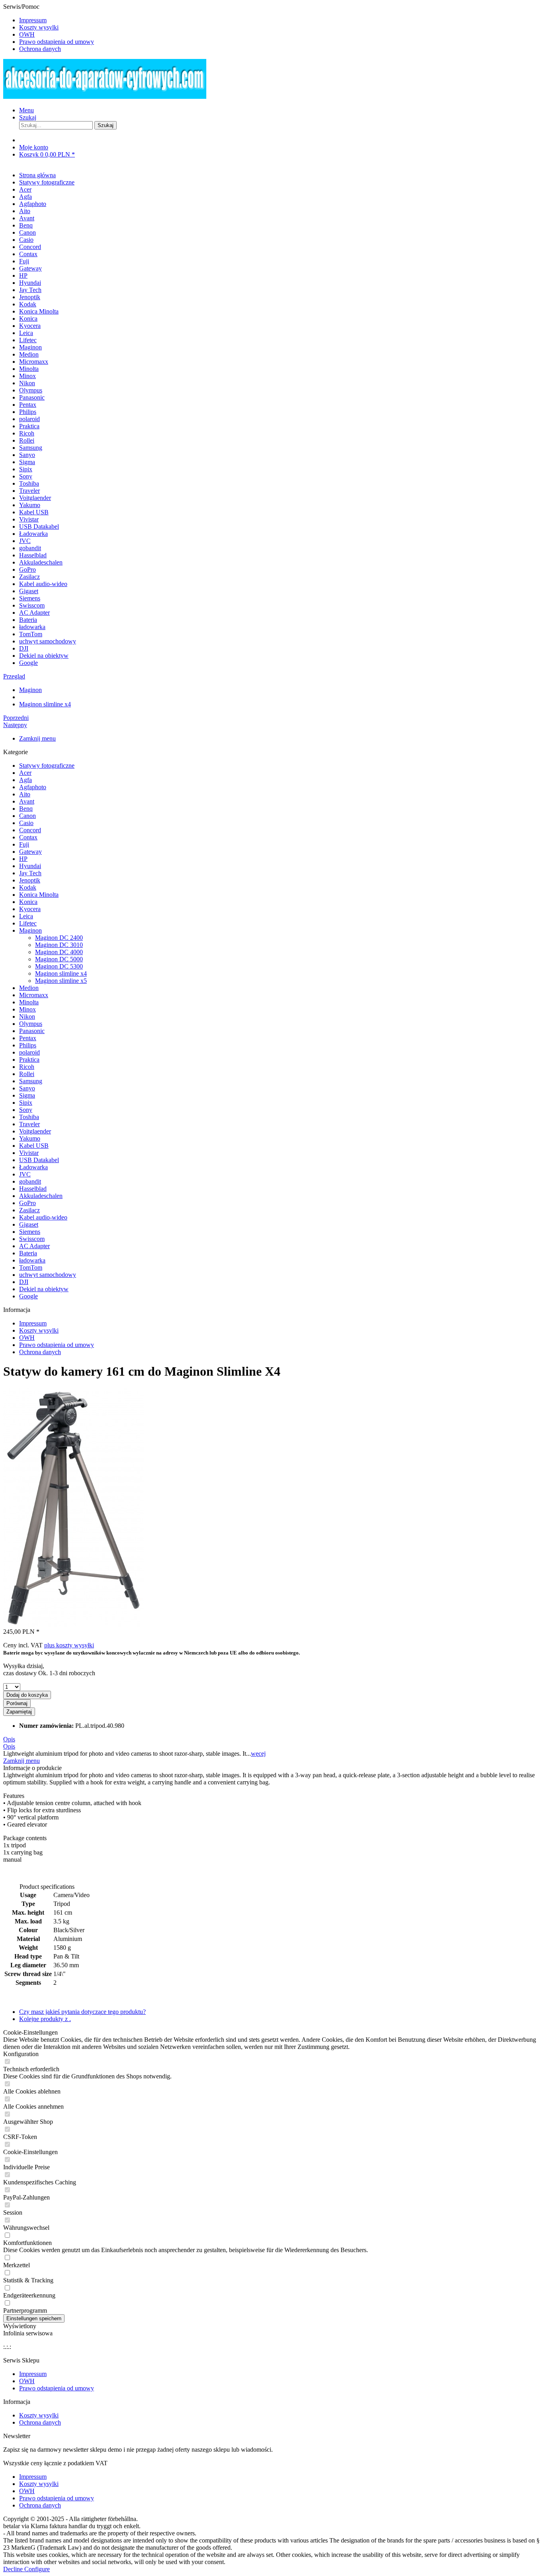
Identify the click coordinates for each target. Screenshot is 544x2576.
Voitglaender (35, 1131)
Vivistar (29, 1153)
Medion (29, 988)
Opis (9, 1739)
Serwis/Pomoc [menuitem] (49, 28)
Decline (14, 2569)
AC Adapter (34, 1246)
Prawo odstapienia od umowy (57, 42)
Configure (37, 2569)
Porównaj (17, 1703)
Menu (26, 110)
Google (28, 1296)
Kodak (28, 887)
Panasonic (32, 1031)
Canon (27, 816)
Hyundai (30, 866)
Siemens (30, 1232)
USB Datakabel (39, 1160)
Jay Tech (30, 873)
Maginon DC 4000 (59, 952)
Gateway (30, 852)
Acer (25, 773)
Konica (28, 902)
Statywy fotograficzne (47, 766)
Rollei (27, 1074)
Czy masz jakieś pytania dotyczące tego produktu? (82, 2012)
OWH (27, 34)
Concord (30, 830)
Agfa (25, 780)
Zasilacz (29, 1210)
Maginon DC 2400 (59, 938)
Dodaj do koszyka (27, 1695)
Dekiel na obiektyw (44, 1289)
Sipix (26, 1103)
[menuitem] (280, 20)
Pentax (28, 1038)
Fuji (24, 844)
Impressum (33, 20)
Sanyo (27, 1088)
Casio (26, 823)
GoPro (27, 1203)
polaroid (29, 1052)
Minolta (29, 1002)
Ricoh (27, 1067)
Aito (25, 794)
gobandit (30, 1181)
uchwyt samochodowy (48, 1275)
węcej (258, 1754)
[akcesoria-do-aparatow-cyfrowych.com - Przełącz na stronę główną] (105, 97)
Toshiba (29, 1117)
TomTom (31, 1267)
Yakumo (30, 1138)
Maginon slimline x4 (61, 973)
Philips (28, 1045)
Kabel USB (34, 1146)
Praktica (29, 1060)
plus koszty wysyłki (69, 1645)
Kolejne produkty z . (45, 2019)
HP (23, 859)
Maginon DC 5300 (59, 966)
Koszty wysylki (39, 27)
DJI (24, 1282)
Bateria (28, 1253)
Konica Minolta (39, 895)
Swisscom (32, 1239)
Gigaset (29, 1224)
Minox (27, 1009)
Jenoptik (30, 880)
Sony (26, 1110)
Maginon (30, 930)
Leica (26, 916)
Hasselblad (33, 1189)
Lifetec (28, 923)
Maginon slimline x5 (61, 981)
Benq (26, 809)
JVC (25, 1174)
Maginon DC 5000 (59, 959)
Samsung (31, 1081)
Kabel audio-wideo (43, 1217)
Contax (28, 837)
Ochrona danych (40, 49)
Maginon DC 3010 (59, 945)
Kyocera (30, 909)
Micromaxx (34, 995)
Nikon (27, 1016)
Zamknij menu (37, 738)
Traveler (29, 1124)
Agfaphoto (33, 787)
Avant (27, 801)
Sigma (27, 1095)
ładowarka (32, 1260)
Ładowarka (33, 1167)
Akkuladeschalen (41, 1196)
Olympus (31, 1024)
